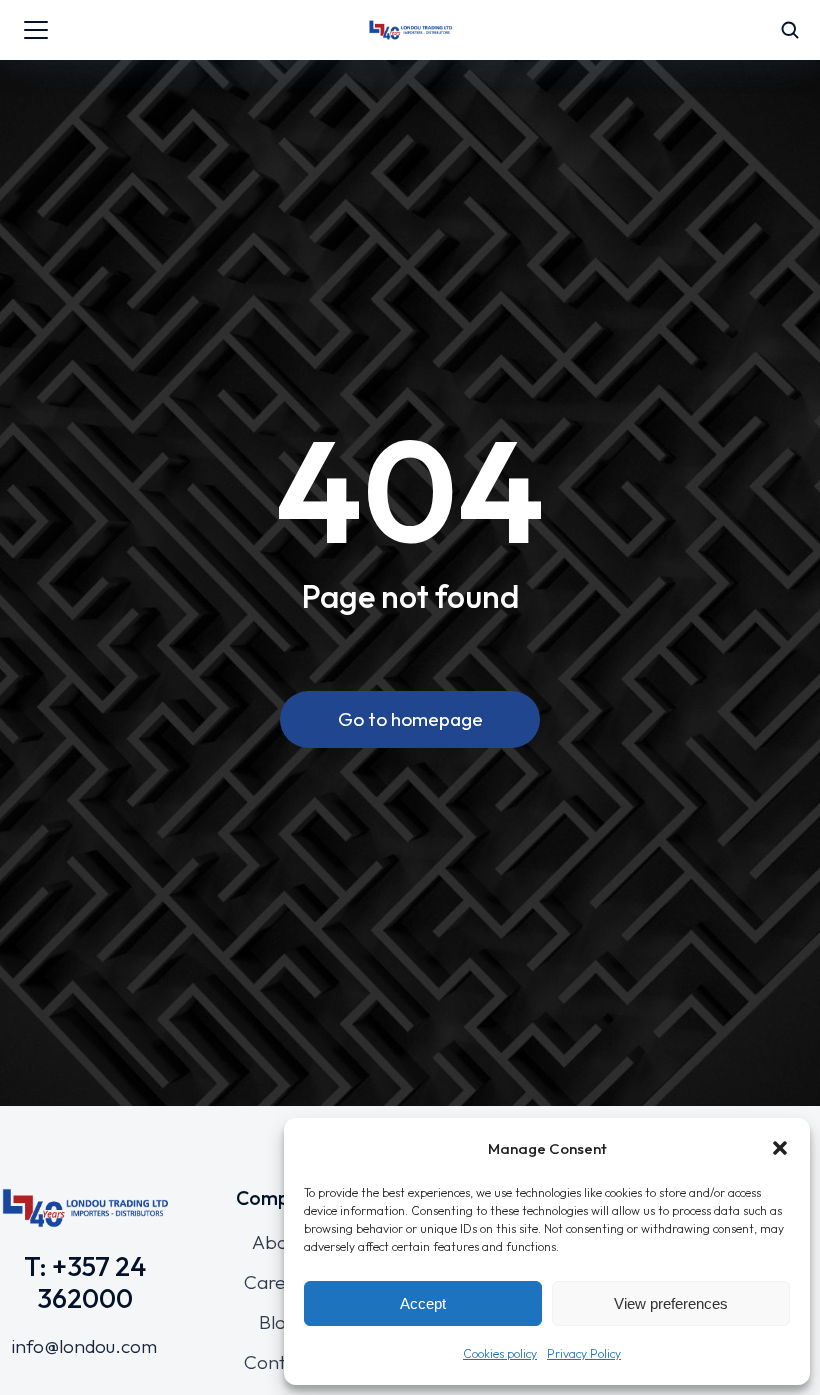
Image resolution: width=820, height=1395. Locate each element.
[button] (780, 1148)
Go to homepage (410, 719)
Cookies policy (500, 1353)
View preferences (671, 1303)
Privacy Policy (584, 1353)
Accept (423, 1303)
